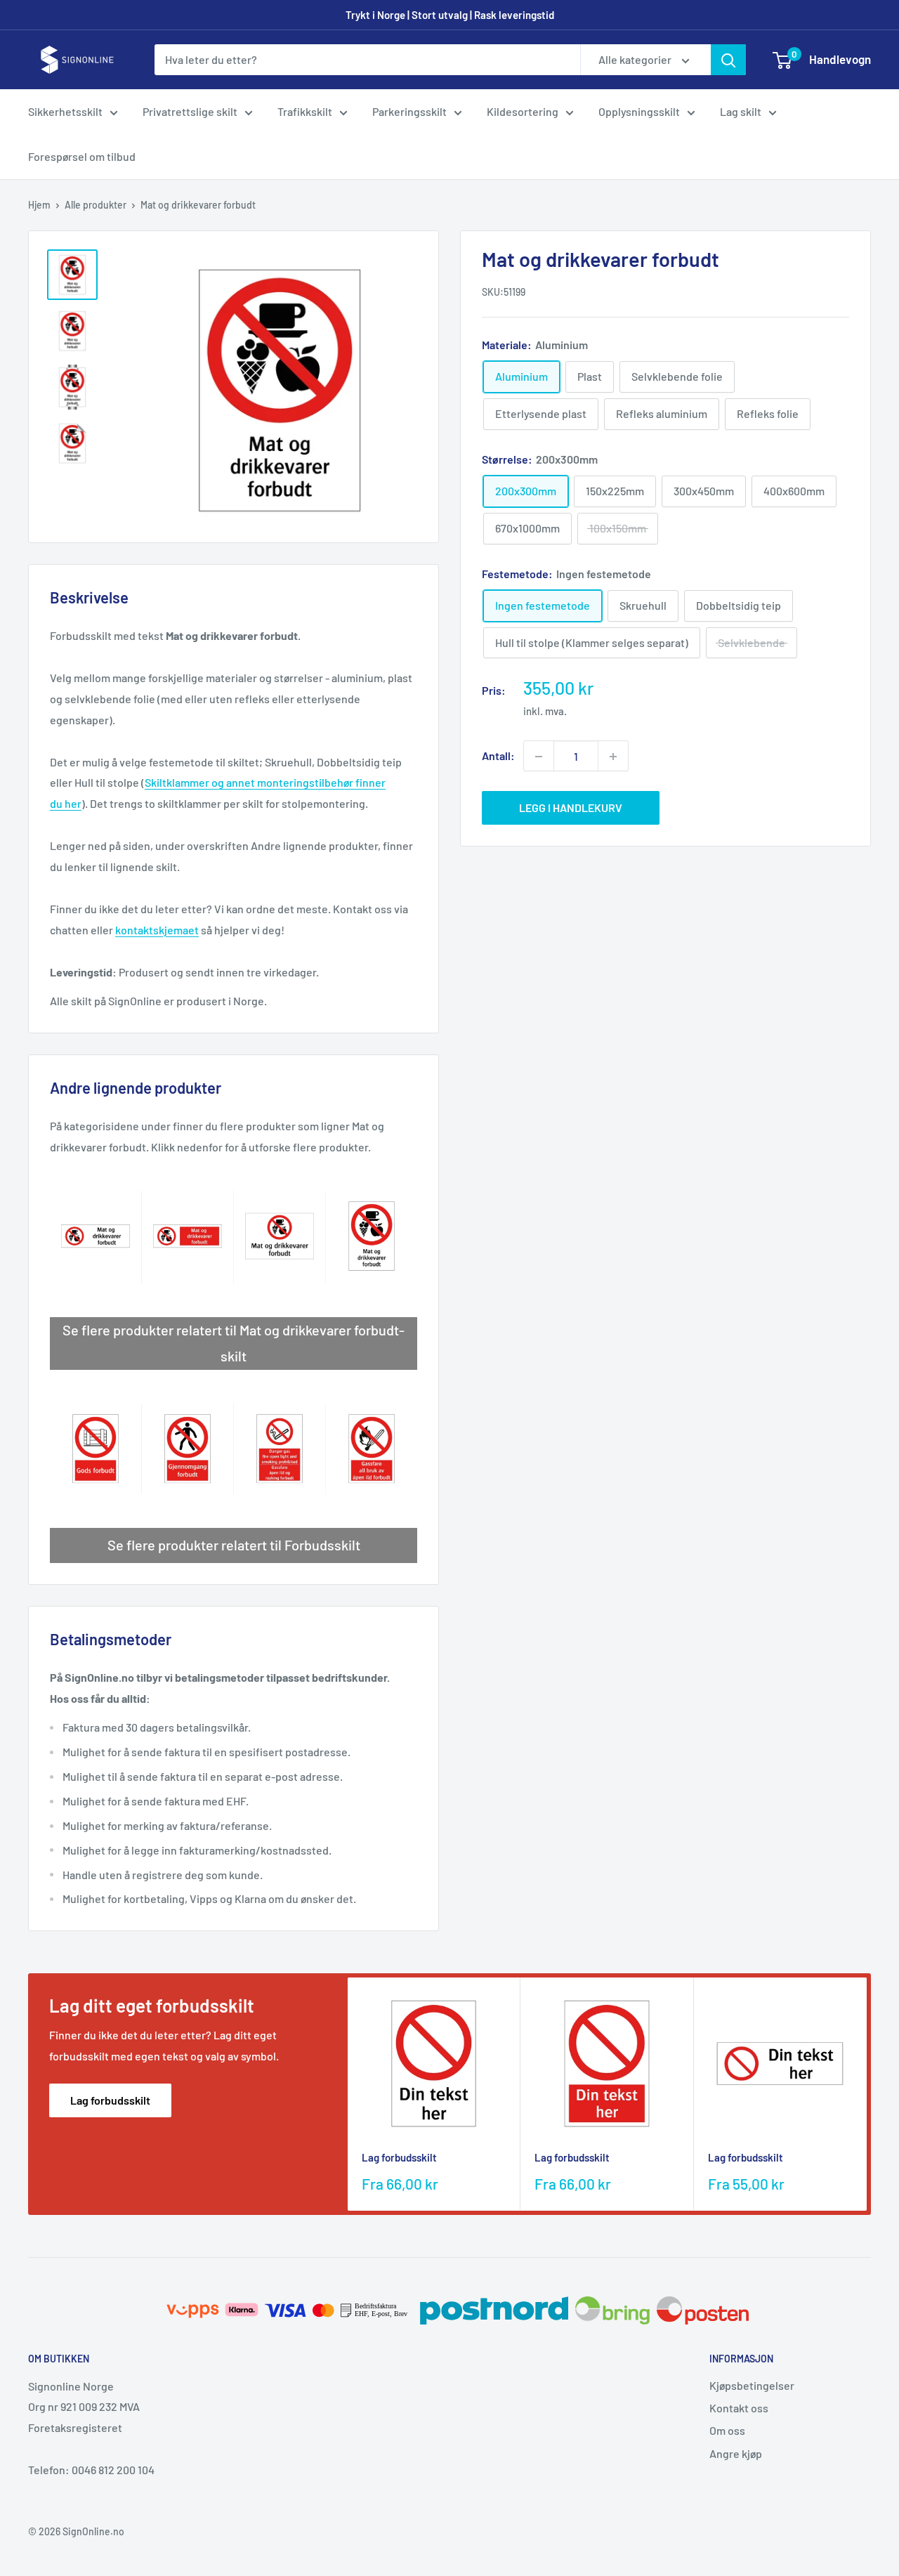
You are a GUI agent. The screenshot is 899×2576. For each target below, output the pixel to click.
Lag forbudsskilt (110, 2100)
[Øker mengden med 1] (613, 757)
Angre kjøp (736, 2453)
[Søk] (728, 60)
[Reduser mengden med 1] (539, 757)
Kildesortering (523, 111)
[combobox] (367, 60)
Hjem (39, 205)
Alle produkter (96, 205)
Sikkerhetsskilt (65, 111)
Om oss (727, 2430)
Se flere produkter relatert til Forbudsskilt (234, 1545)
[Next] (867, 2094)
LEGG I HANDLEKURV (571, 808)
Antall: (498, 756)
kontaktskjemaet (157, 930)
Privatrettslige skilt (190, 111)
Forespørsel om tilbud (82, 156)
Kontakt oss (739, 2408)
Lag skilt (741, 111)
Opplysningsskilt (639, 111)
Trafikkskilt (305, 111)
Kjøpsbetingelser (752, 2385)
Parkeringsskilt (409, 111)
